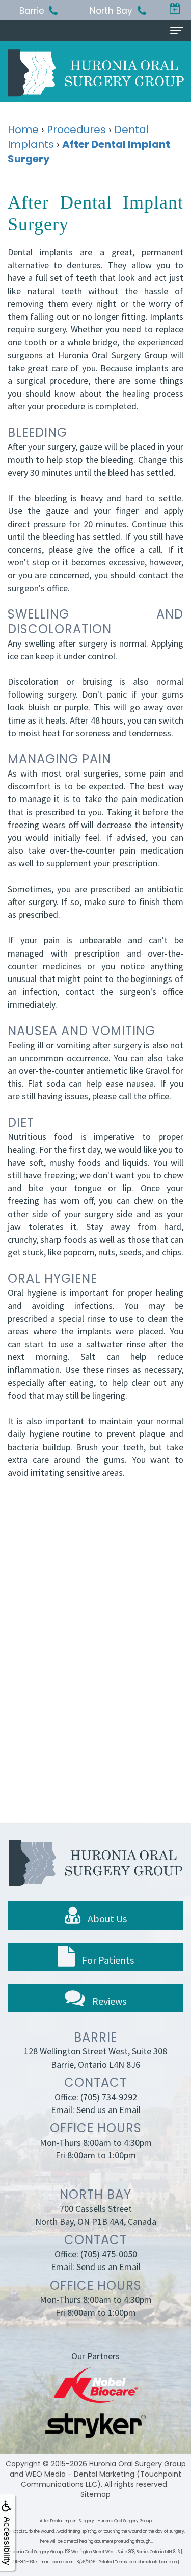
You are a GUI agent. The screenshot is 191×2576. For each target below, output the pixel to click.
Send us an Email (108, 2110)
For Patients (107, 1960)
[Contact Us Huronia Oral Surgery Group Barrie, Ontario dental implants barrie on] (175, 9)
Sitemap (95, 2494)
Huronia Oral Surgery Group (138, 2464)
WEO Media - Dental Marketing (80, 2474)
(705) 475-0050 (109, 2254)
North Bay (111, 11)
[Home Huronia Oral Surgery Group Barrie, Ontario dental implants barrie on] (96, 73)
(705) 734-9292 (109, 2097)
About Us (106, 1918)
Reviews (108, 2001)
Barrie (32, 11)
